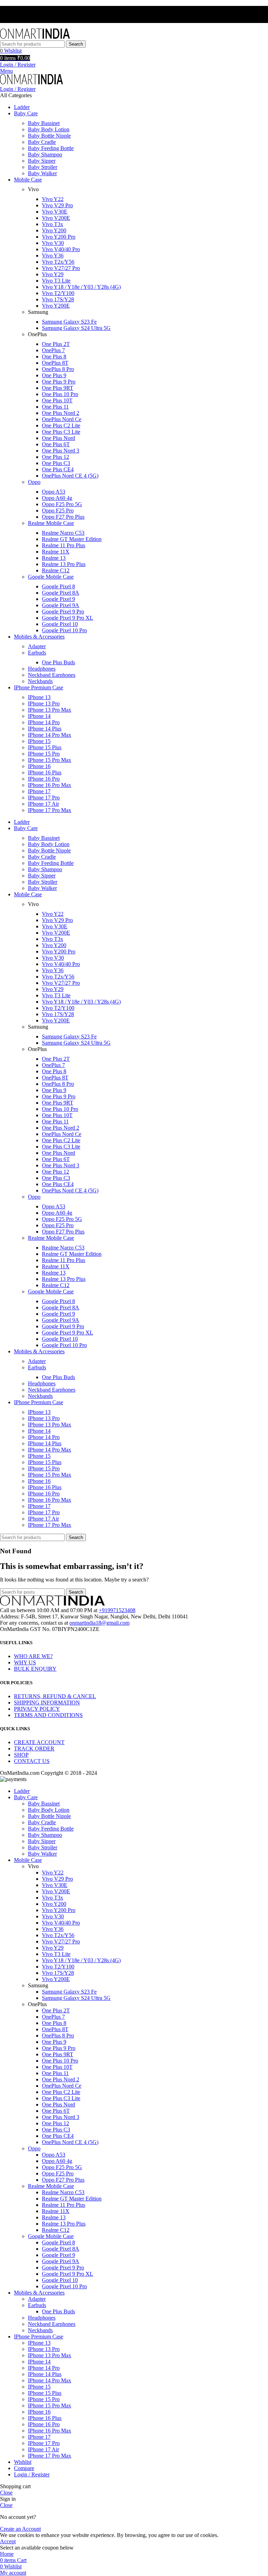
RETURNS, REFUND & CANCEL (55, 1696)
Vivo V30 (53, 243)
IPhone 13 (39, 697)
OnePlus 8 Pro (58, 369)
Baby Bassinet (44, 123)
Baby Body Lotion (49, 129)
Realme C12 (56, 570)
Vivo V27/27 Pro (61, 268)
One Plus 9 (54, 375)
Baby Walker (42, 173)
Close (6, 2493)
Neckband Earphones (52, 675)
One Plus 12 (55, 457)
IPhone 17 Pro (44, 798)
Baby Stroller (43, 167)
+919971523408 (117, 1610)
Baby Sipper (42, 161)
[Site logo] (35, 37)
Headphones (42, 669)
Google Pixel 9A (61, 605)
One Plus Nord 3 (61, 451)
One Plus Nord (58, 438)
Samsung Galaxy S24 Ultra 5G (76, 328)
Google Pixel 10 (60, 624)
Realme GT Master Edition (72, 539)
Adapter (37, 646)
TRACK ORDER (34, 1749)
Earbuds (37, 653)
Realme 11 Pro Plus (64, 545)
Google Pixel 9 (58, 599)
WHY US (25, 1662)
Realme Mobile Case (51, 523)
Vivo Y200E (56, 306)
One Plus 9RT (58, 388)
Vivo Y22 (53, 199)
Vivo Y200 (54, 230)
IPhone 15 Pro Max (50, 760)
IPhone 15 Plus (45, 747)
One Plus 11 (55, 407)
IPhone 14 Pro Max (50, 735)
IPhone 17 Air (43, 804)
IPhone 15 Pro (44, 754)
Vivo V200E (56, 218)
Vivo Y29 (53, 274)
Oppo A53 (54, 492)
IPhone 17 (39, 791)
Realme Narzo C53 (63, 533)
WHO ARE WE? (33, 1656)
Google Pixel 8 (58, 586)
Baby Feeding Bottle (51, 148)
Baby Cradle (42, 142)
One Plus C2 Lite (61, 426)
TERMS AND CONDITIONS (48, 1715)
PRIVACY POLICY (37, 1709)
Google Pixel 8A (61, 593)
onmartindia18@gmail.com (99, 1623)
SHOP (21, 1755)
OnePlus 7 (53, 350)
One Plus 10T (57, 400)
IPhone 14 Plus (45, 729)
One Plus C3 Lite (61, 432)
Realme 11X (56, 552)
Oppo (34, 482)
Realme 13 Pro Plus (64, 564)
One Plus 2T (56, 344)
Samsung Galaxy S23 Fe (69, 322)
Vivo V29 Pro (57, 205)
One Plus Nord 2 (61, 413)
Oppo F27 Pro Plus (63, 517)
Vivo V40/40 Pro (61, 249)
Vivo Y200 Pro (59, 237)
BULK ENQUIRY (35, 1669)
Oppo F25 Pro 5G (62, 504)
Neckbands (40, 681)
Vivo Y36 (53, 256)
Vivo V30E (55, 212)
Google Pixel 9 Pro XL (68, 618)
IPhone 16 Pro (44, 779)
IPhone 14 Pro (44, 722)
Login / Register (32, 2474)
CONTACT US (32, 1761)
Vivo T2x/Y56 (58, 262)
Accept (8, 2541)
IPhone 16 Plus (45, 772)
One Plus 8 (54, 357)
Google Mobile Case (51, 577)
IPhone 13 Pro (44, 703)
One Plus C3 (56, 463)
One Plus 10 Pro (60, 394)
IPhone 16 (39, 766)
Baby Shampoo (45, 154)
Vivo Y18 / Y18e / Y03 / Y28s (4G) (81, 287)
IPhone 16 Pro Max (50, 785)
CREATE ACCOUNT (39, 1742)
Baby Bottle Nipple (49, 136)
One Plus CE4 (58, 469)
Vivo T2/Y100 (58, 293)
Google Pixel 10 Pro (64, 630)
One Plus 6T (56, 444)
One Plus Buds (58, 662)
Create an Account (20, 2529)
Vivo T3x (53, 224)
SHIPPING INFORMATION (47, 1703)
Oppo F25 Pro (58, 510)
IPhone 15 (39, 741)
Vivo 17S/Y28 (58, 299)
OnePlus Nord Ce (62, 419)
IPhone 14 (39, 716)
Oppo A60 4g (57, 498)
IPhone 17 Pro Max (50, 810)
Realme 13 (54, 558)
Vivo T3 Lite (56, 281)
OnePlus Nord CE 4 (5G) (70, 476)
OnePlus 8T (55, 363)
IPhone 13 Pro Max (50, 710)
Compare (24, 2468)
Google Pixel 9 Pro (63, 612)
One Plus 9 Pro (59, 382)
